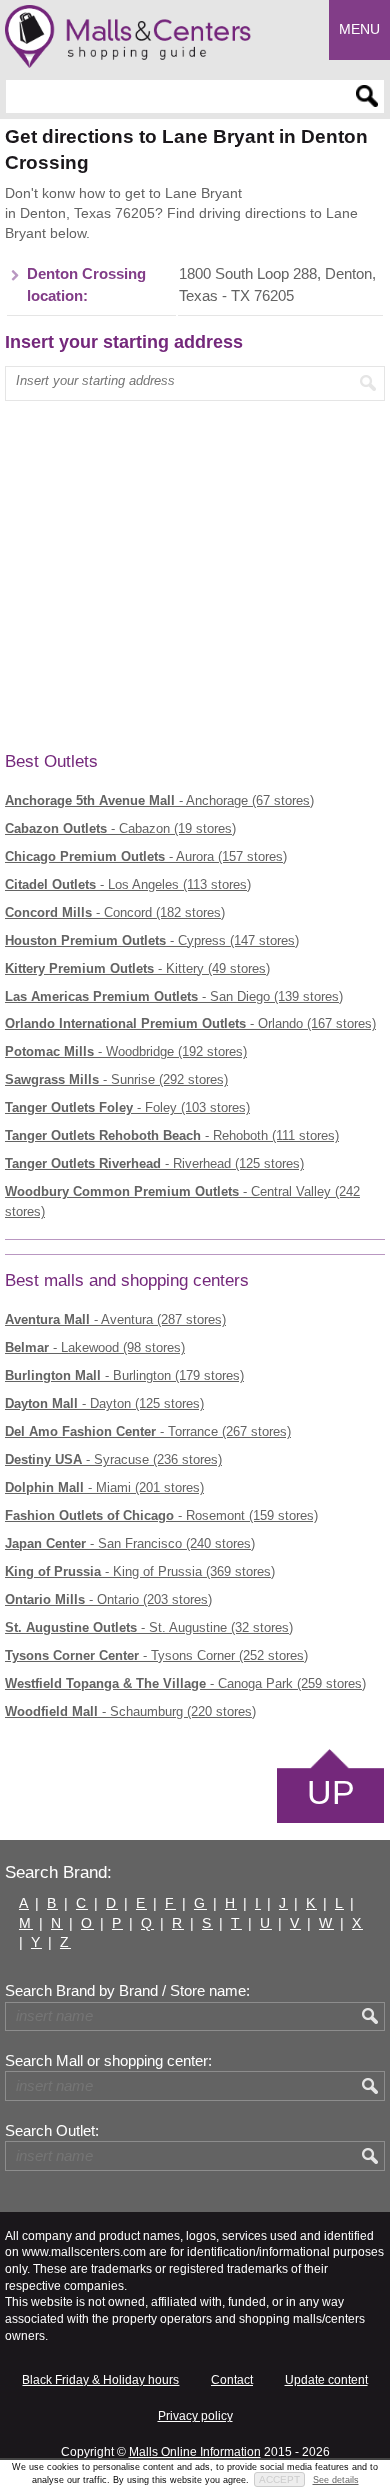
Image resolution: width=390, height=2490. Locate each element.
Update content (326, 2380)
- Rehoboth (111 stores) (172, 1135)
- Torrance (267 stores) (148, 1431)
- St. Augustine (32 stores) (149, 1627)
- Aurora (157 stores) (146, 856)
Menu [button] (359, 29)
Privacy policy (195, 2416)
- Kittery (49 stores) (137, 968)
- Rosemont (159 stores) (161, 1515)
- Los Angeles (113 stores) (128, 884)
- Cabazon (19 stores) (120, 828)
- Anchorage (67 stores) (159, 800)
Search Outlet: (52, 2131)
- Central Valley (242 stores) (182, 1201)
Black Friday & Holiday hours (100, 2380)
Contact (232, 2380)
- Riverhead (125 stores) (154, 1163)
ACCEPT (279, 2479)
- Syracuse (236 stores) (113, 1459)
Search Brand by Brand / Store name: (127, 1991)
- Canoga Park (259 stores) (185, 1683)
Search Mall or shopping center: (108, 2061)
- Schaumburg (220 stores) (130, 1711)
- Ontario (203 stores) (108, 1599)
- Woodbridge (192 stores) (126, 1051)
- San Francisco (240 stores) (130, 1543)
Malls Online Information (195, 2452)
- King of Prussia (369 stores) (140, 1571)
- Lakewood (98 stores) (95, 1347)
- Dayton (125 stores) (104, 1403)
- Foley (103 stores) (127, 1107)
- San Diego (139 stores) (174, 996)
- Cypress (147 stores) (152, 940)
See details (336, 2480)
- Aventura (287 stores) (115, 1319)
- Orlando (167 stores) (190, 1023)
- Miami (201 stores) (104, 1487)
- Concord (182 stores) (115, 912)
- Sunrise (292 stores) (116, 1079)
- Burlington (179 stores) (124, 1375)
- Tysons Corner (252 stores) (156, 1655)
